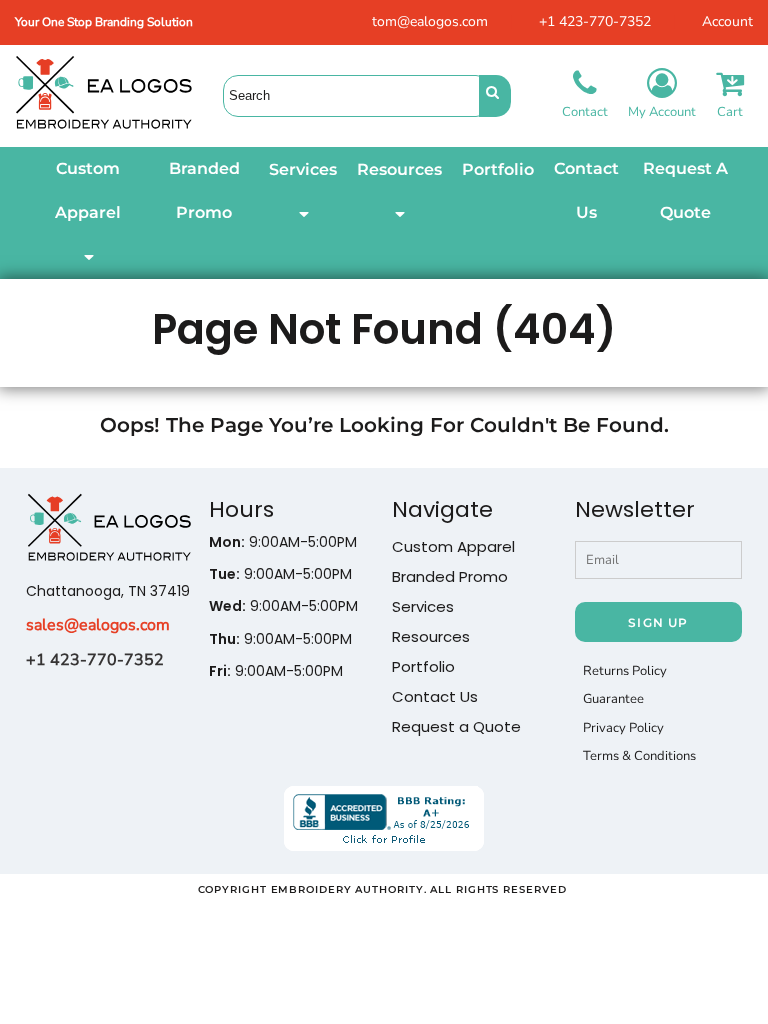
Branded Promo (450, 576)
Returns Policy (625, 671)
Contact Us (435, 696)
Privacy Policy (623, 728)
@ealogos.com (117, 625)
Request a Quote (456, 726)
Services (423, 606)
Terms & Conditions (639, 756)
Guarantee (613, 699)
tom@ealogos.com (430, 21)
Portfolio (423, 666)
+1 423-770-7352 (595, 21)
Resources (431, 636)
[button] (87, 213)
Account (727, 21)
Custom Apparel (453, 546)
